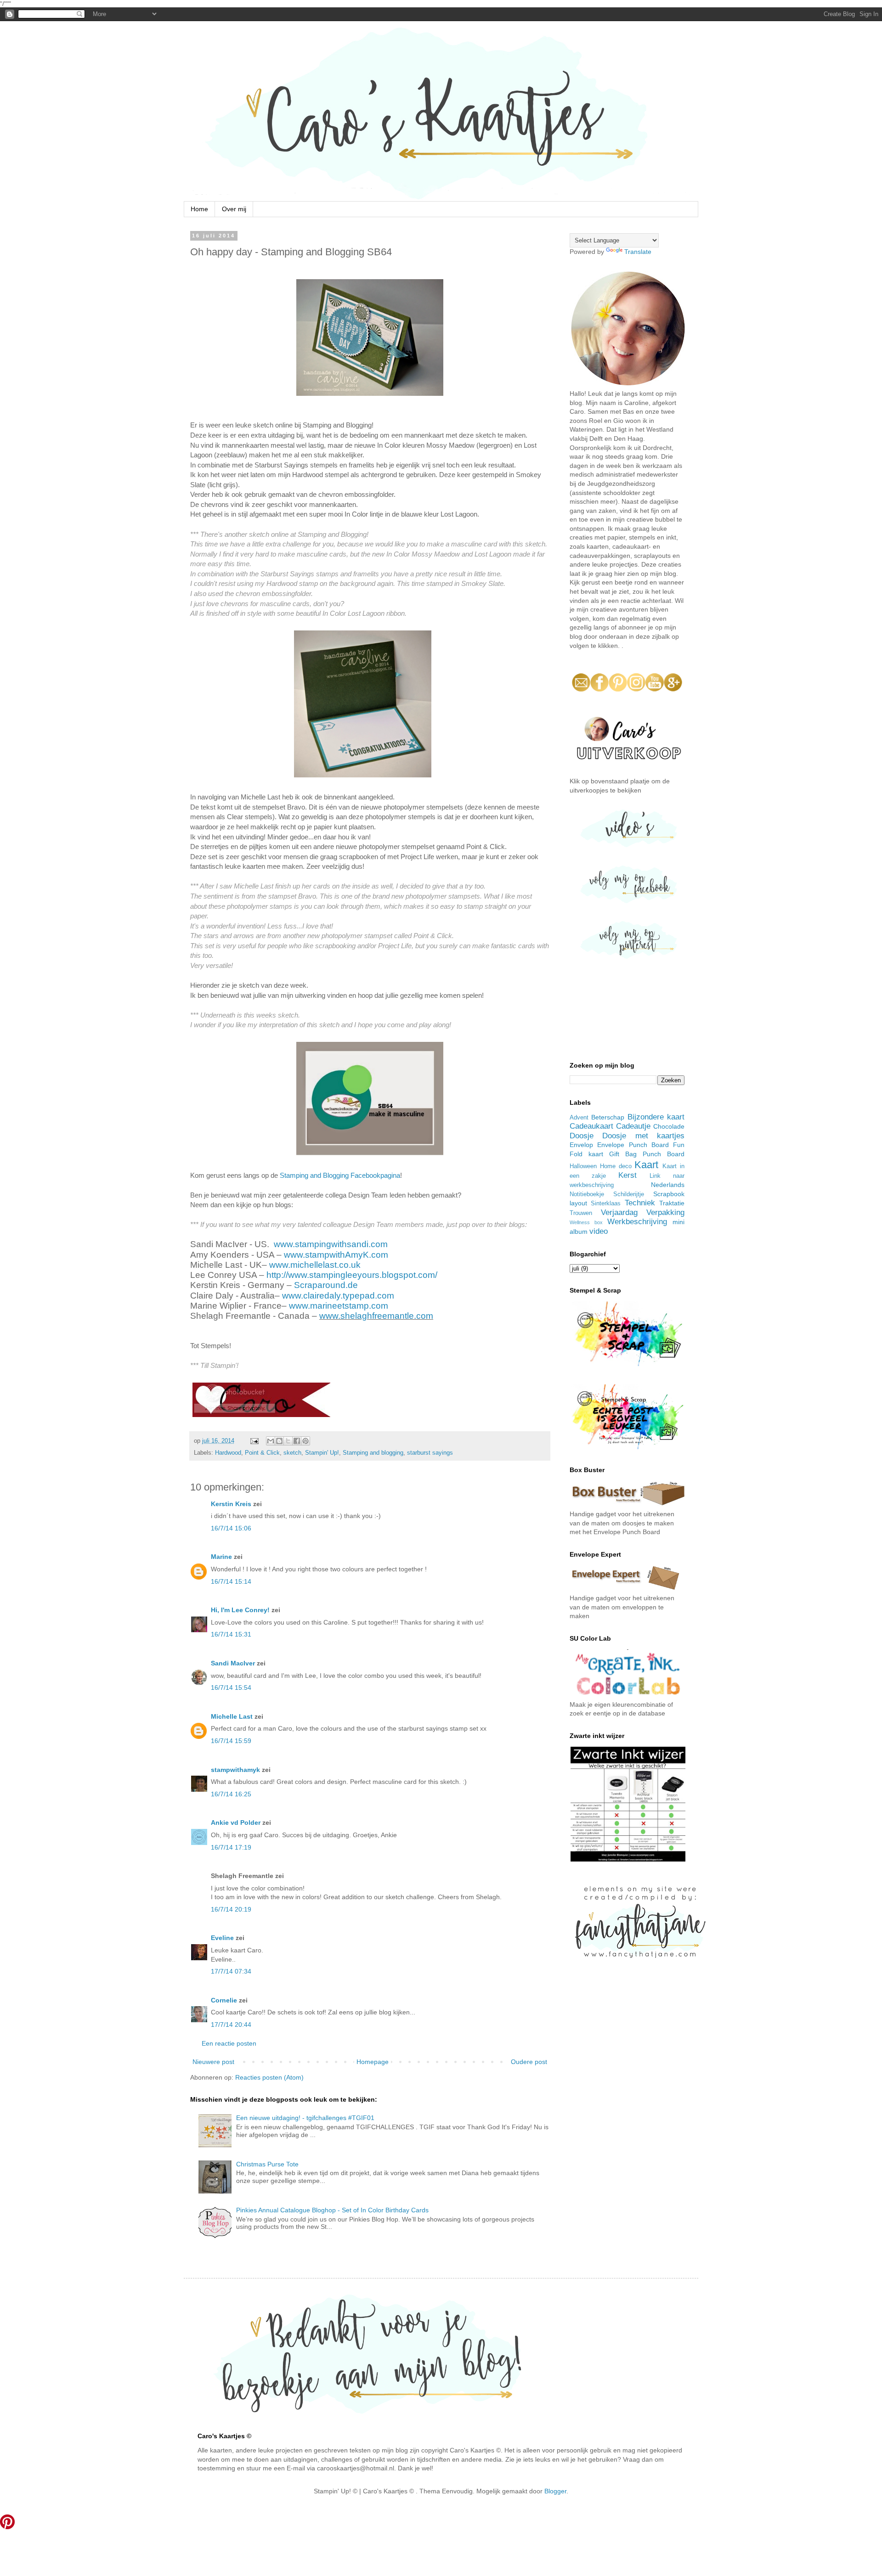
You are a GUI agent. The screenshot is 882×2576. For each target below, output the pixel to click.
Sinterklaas (606, 1204)
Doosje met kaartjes (643, 1136)
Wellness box (586, 1222)
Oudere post (529, 2062)
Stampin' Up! (322, 1453)
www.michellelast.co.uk (315, 1265)
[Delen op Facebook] (297, 1441)
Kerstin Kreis (231, 1504)
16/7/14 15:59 (231, 1741)
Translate (638, 252)
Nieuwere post (213, 2062)
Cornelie (224, 2000)
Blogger (555, 2491)
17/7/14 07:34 (231, 1971)
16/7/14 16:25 (231, 1794)
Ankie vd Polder (236, 1822)
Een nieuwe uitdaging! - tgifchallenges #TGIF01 (305, 2118)
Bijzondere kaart (656, 1117)
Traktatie (672, 1203)
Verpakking (665, 1212)
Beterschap (608, 1117)
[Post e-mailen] (254, 1441)
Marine (221, 1557)
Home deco (616, 1166)
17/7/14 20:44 (231, 2025)
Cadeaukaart (591, 1126)
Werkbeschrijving (637, 1222)
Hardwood (228, 1453)
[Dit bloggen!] (279, 1441)
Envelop (581, 1145)
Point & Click (262, 1453)
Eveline (222, 1938)
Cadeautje (633, 1126)
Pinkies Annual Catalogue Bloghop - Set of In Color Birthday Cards (332, 2210)
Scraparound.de (326, 1285)
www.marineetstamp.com (339, 1306)
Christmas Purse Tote (267, 2164)
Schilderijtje (629, 1194)
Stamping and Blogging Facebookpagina (340, 1175)
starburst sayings (430, 1453)
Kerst (628, 1175)
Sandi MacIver (233, 1663)
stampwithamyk (235, 1770)
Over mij (234, 209)
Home (199, 209)
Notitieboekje (587, 1194)
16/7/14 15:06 (231, 1528)
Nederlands (668, 1185)
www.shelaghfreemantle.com (376, 1316)
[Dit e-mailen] (271, 1441)
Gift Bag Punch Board (647, 1154)
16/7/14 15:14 (231, 1581)
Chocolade (669, 1126)
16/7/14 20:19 (231, 1909)
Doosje (582, 1136)
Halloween (583, 1166)
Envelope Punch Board (633, 1145)
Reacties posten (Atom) (269, 2077)
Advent (579, 1118)
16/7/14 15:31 (231, 1634)
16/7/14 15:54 (231, 1687)
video (599, 1231)
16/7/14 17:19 (231, 1847)
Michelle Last (232, 1716)
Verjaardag (619, 1212)
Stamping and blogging (373, 1453)
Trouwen (581, 1213)
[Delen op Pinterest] (305, 1441)
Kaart (646, 1165)
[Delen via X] (288, 1441)
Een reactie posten (229, 2043)
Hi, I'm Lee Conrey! (240, 1610)
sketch (292, 1453)
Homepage (373, 2062)
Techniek (640, 1203)
